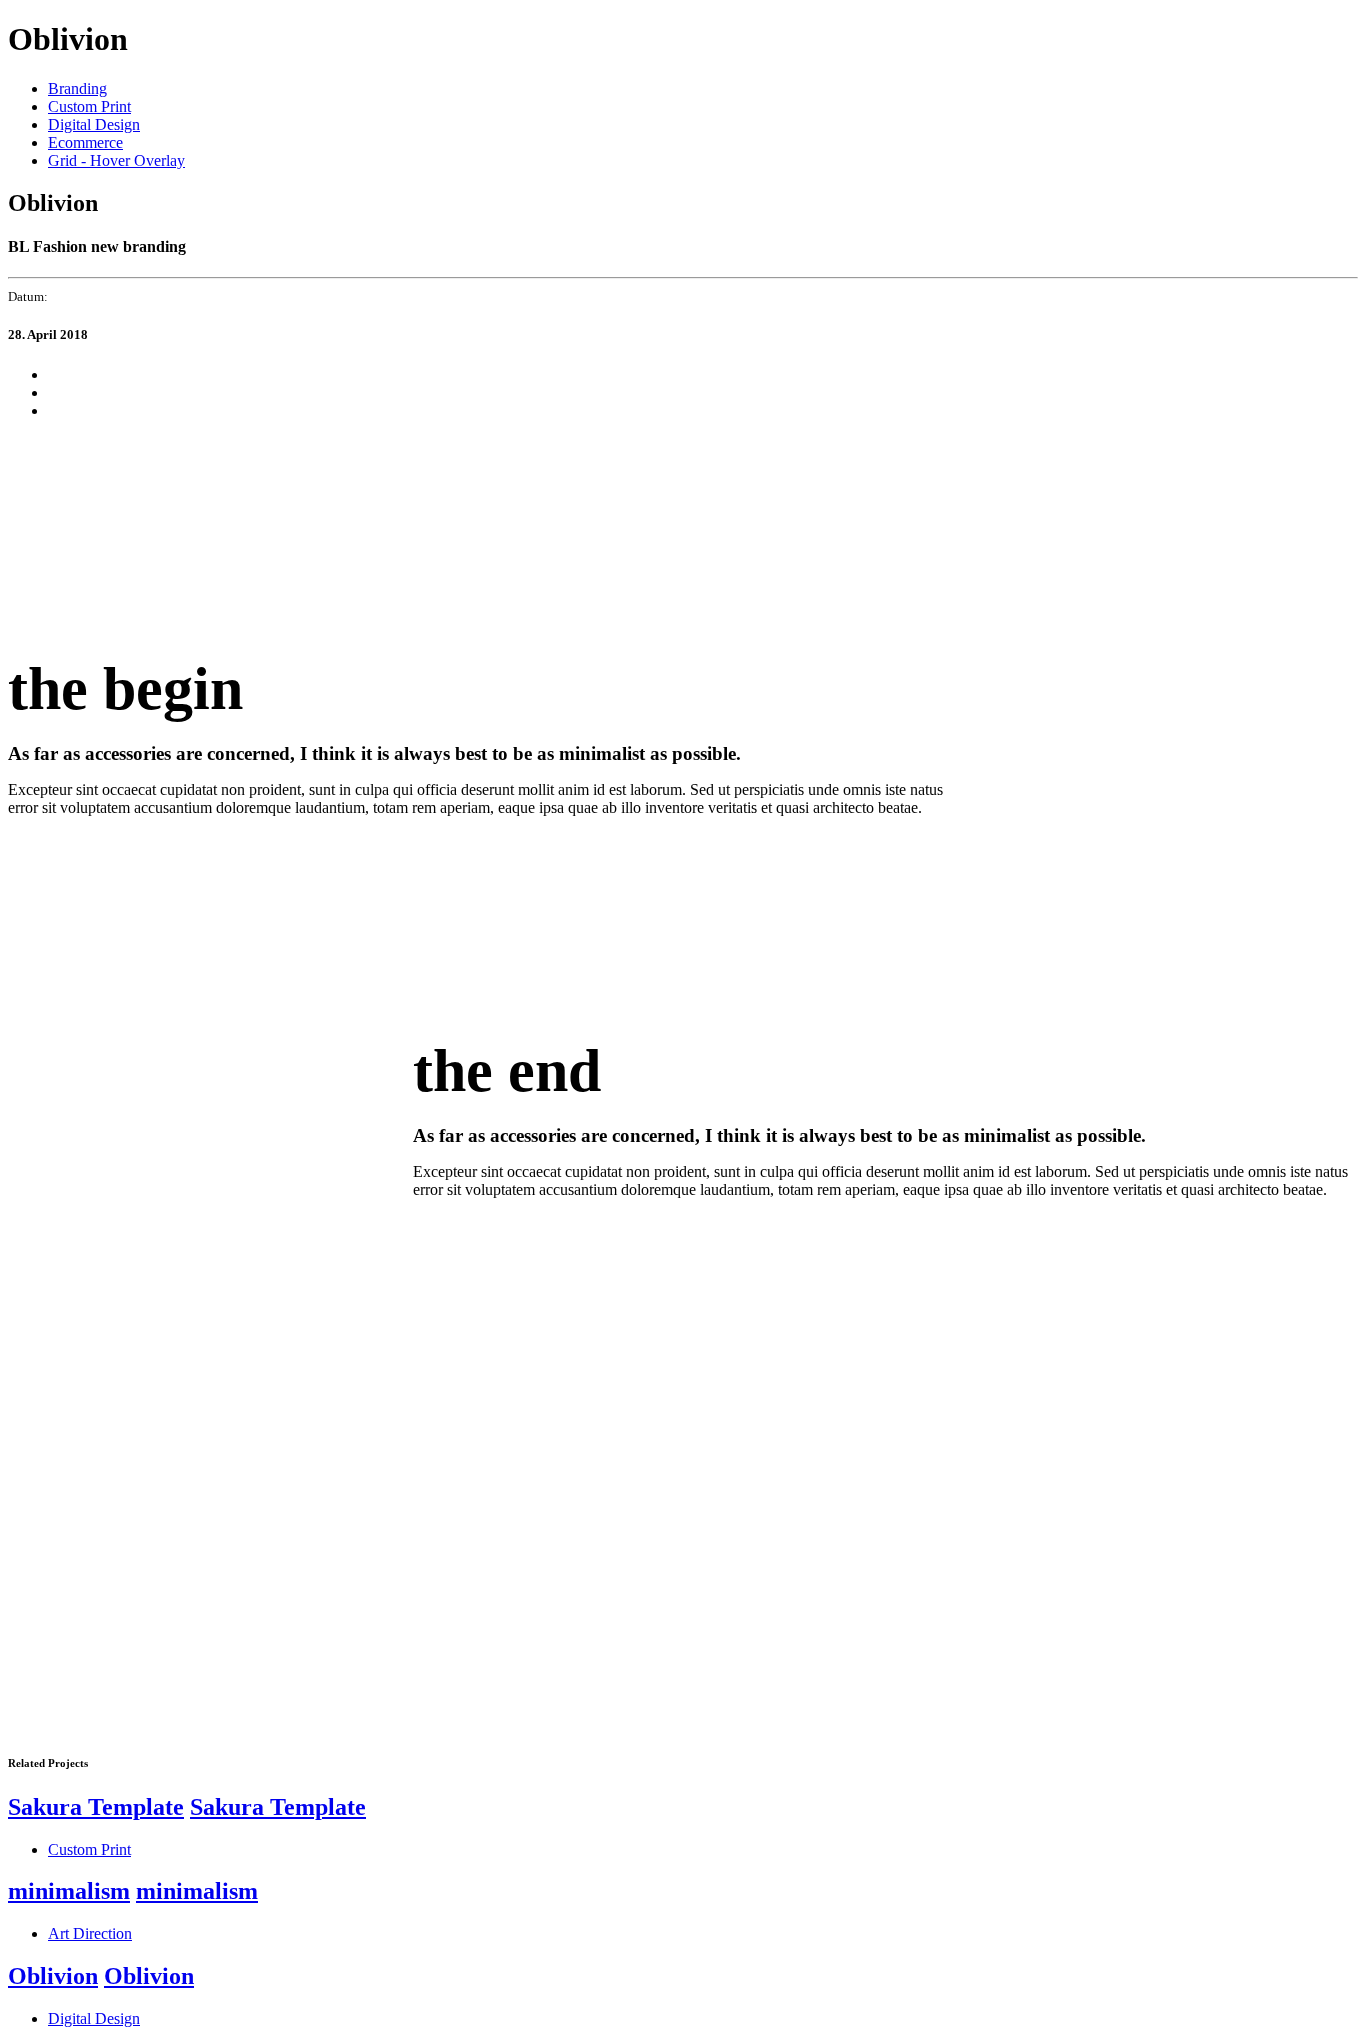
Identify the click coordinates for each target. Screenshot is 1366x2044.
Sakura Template (96, 1807)
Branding (77, 88)
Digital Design (94, 124)
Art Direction (90, 1933)
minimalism (69, 1891)
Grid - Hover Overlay (116, 160)
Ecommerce (85, 142)
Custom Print (89, 106)
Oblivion (53, 1976)
